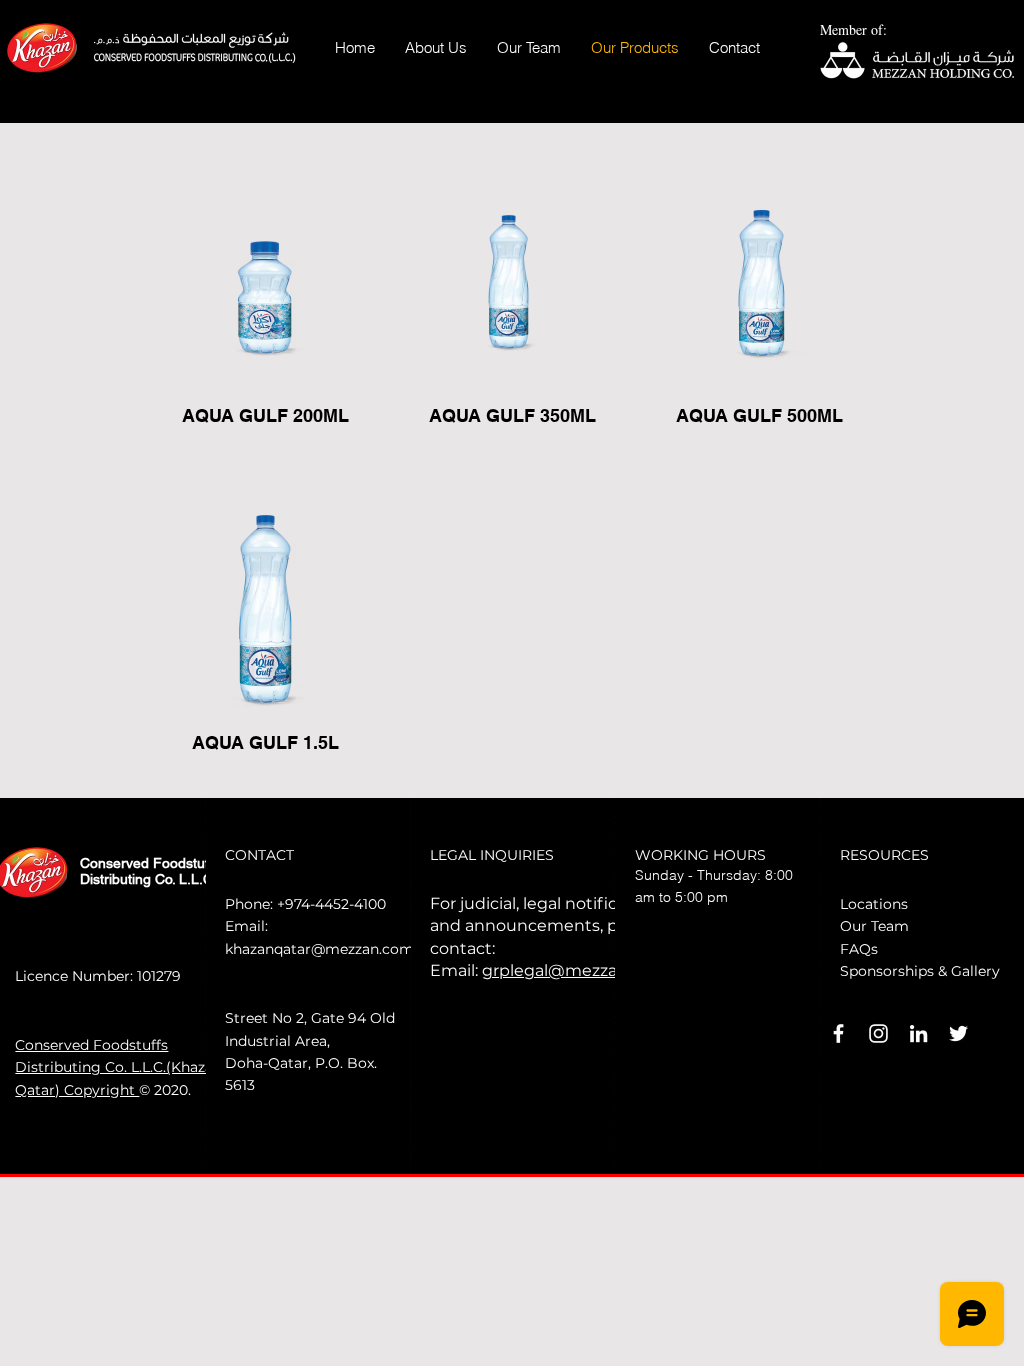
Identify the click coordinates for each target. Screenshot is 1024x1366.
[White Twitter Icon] (958, 1033)
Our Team (874, 926)
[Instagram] (878, 1033)
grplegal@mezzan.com (574, 970)
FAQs (859, 949)
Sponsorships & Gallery (920, 971)
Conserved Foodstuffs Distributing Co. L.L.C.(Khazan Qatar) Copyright (118, 1067)
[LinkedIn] (918, 1033)
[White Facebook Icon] (838, 1033)
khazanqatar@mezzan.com (319, 949)
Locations (874, 904)
